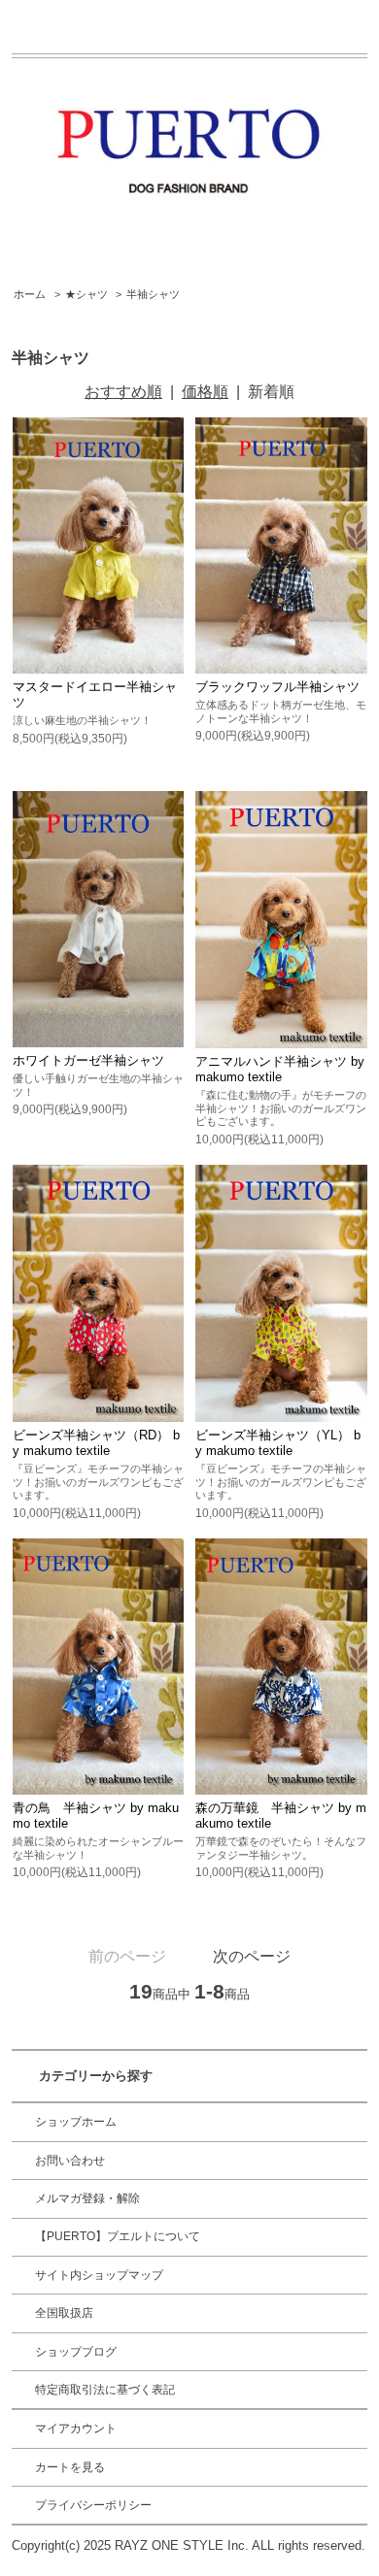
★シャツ (86, 294)
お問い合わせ (70, 2161)
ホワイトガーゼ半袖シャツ (88, 1060)
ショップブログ (76, 2352)
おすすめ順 (123, 392)
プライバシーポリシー (93, 2505)
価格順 (205, 392)
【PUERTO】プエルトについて (118, 2236)
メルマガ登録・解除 (87, 2198)
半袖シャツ (153, 294)
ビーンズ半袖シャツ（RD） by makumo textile (96, 1443)
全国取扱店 (64, 2313)
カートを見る (70, 2467)
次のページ (252, 1956)
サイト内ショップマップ (99, 2275)
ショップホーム (76, 2122)
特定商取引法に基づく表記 (105, 2390)
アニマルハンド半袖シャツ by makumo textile (280, 1069)
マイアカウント (76, 2428)
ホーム (30, 294)
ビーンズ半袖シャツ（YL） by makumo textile (278, 1443)
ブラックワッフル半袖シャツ (277, 687)
